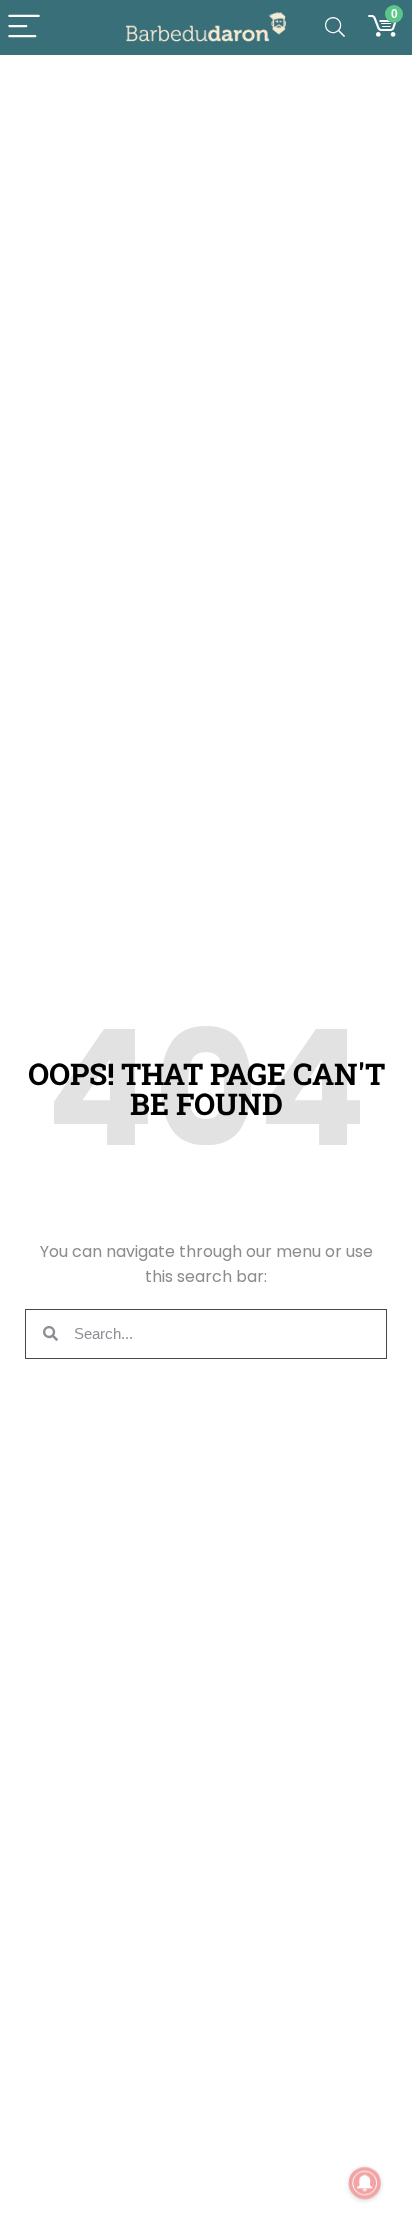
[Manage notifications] (365, 2183)
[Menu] (24, 27)
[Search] (335, 27)
